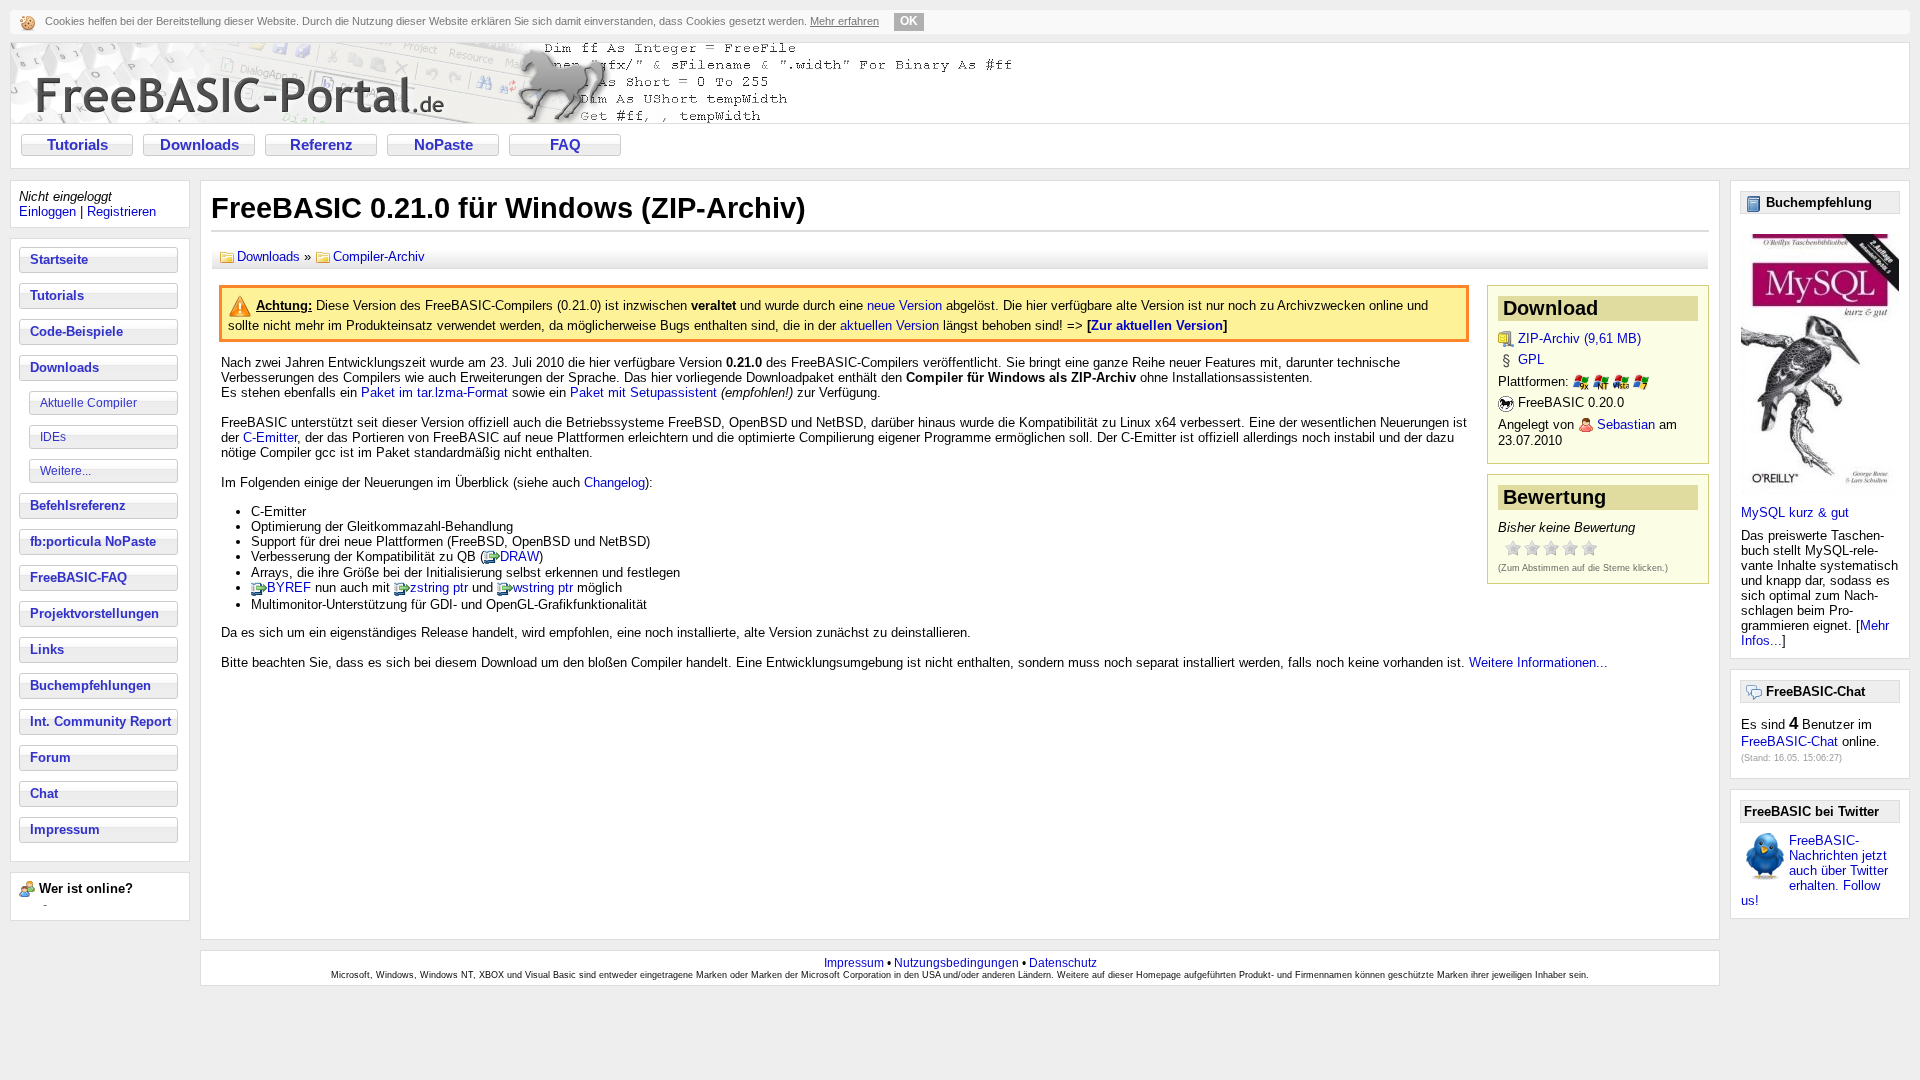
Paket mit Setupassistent (643, 392)
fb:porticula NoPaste (93, 541)
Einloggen (47, 211)
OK (909, 21)
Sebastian (1626, 424)
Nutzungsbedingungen (956, 963)
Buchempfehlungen (90, 685)
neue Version (904, 305)
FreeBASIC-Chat (1789, 741)
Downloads (199, 145)
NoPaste (443, 145)
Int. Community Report (100, 721)
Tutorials (77, 145)
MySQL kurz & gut (1795, 512)
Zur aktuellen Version (1157, 325)
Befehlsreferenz (78, 505)
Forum (50, 757)
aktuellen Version (889, 325)
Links (47, 649)
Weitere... (65, 471)
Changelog (614, 482)
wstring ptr (543, 587)
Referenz (321, 145)
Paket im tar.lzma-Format (434, 392)
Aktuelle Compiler (88, 403)
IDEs (53, 437)
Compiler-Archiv (379, 256)
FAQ (565, 145)
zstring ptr (439, 587)
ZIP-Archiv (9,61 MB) (1579, 338)
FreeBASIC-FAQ (78, 577)
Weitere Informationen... (1538, 662)
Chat (44, 793)
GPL (1531, 359)
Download (1550, 308)
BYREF (289, 587)
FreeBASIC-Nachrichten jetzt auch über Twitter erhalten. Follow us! (1814, 870)
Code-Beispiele (76, 331)
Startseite (59, 259)
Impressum (65, 829)
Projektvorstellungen (94, 613)
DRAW (519, 556)
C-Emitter (270, 437)
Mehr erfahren (844, 21)
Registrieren (121, 211)
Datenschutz (1063, 963)
